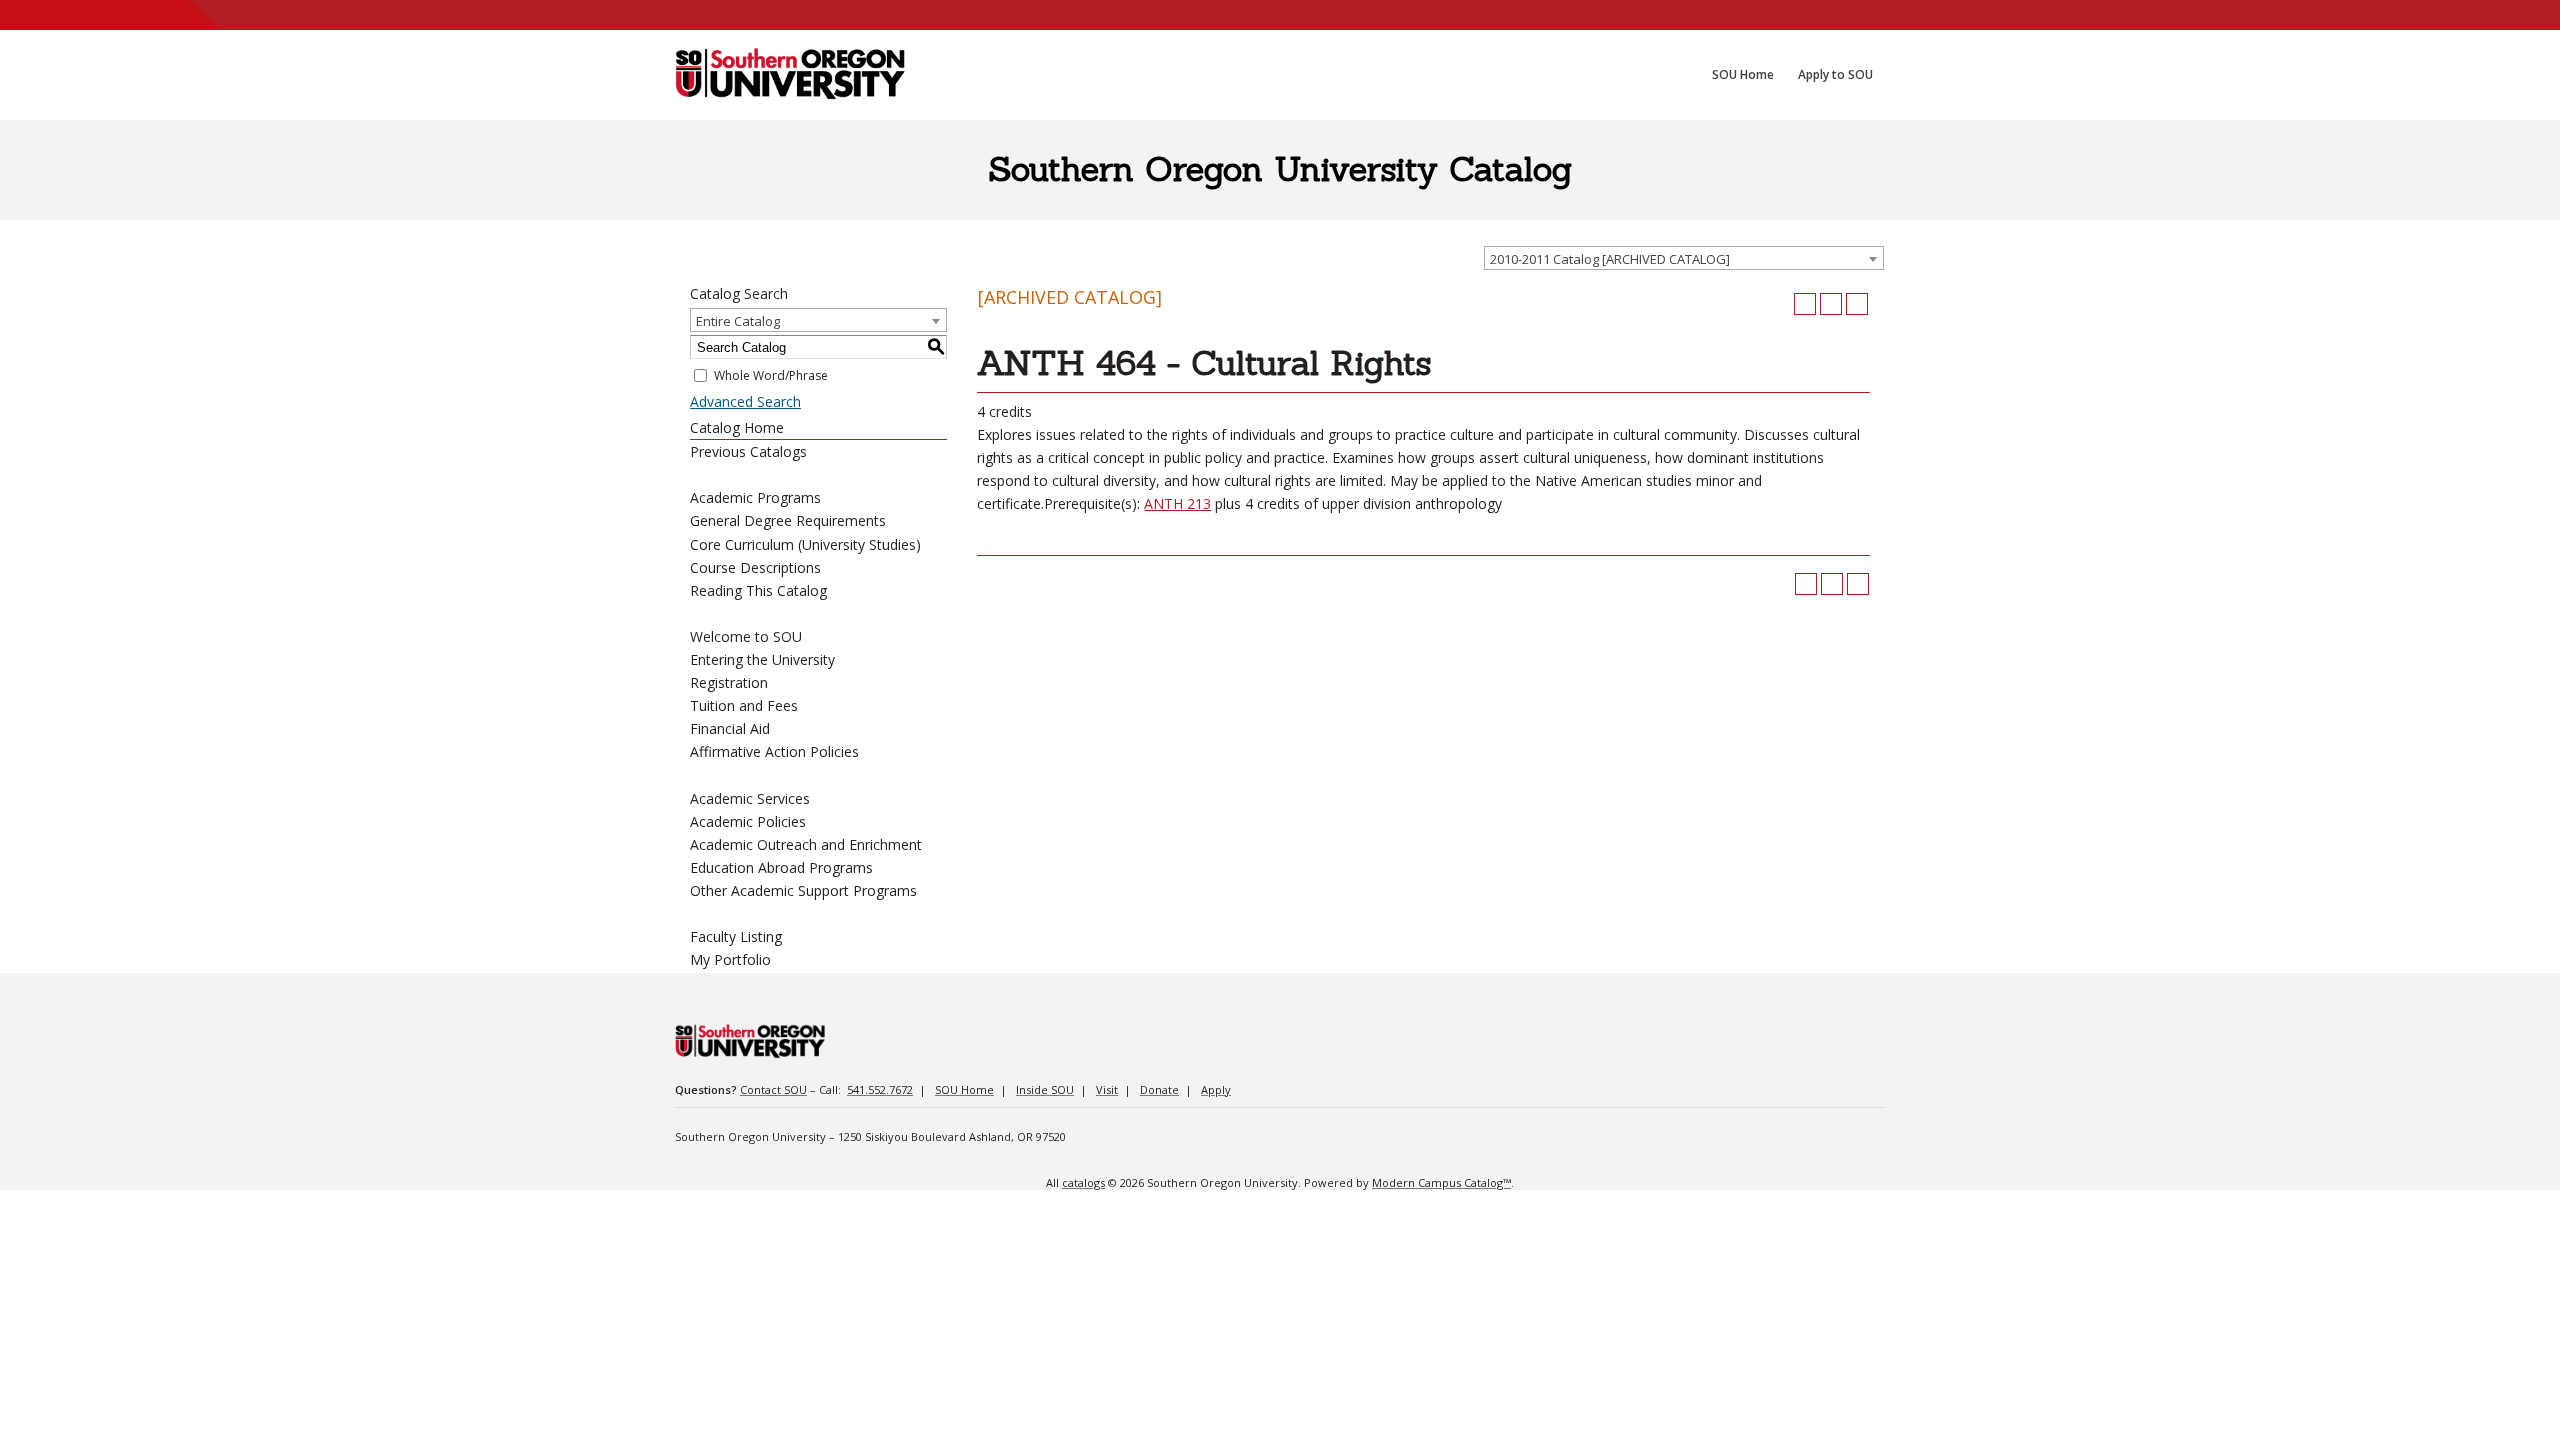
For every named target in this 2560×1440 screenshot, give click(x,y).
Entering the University (762, 659)
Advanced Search (745, 401)
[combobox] (1684, 258)
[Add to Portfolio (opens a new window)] (1805, 304)
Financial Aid (730, 728)
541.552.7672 (880, 1089)
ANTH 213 (1177, 503)
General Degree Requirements (788, 520)
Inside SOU (1045, 1089)
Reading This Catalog (758, 590)
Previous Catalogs (748, 451)
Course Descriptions (755, 567)
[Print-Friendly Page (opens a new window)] (1831, 304)
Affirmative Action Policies (774, 751)
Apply (1216, 1089)
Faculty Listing (736, 936)
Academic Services (750, 798)
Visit (1107, 1089)
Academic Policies (748, 821)
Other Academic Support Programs (803, 890)
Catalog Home (737, 427)
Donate (1159, 1089)
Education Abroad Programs (781, 867)
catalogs (1083, 1182)
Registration (729, 682)
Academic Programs (755, 497)
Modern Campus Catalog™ (1441, 1182)
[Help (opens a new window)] (1857, 304)
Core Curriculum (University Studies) (805, 544)
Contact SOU (773, 1089)
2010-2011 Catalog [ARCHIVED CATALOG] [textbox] (1610, 259)
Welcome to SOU (746, 636)
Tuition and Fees (744, 705)
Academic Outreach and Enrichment (806, 844)
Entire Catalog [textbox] (738, 321)
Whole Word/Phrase (771, 375)
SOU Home (964, 1089)
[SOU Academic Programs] (790, 75)
